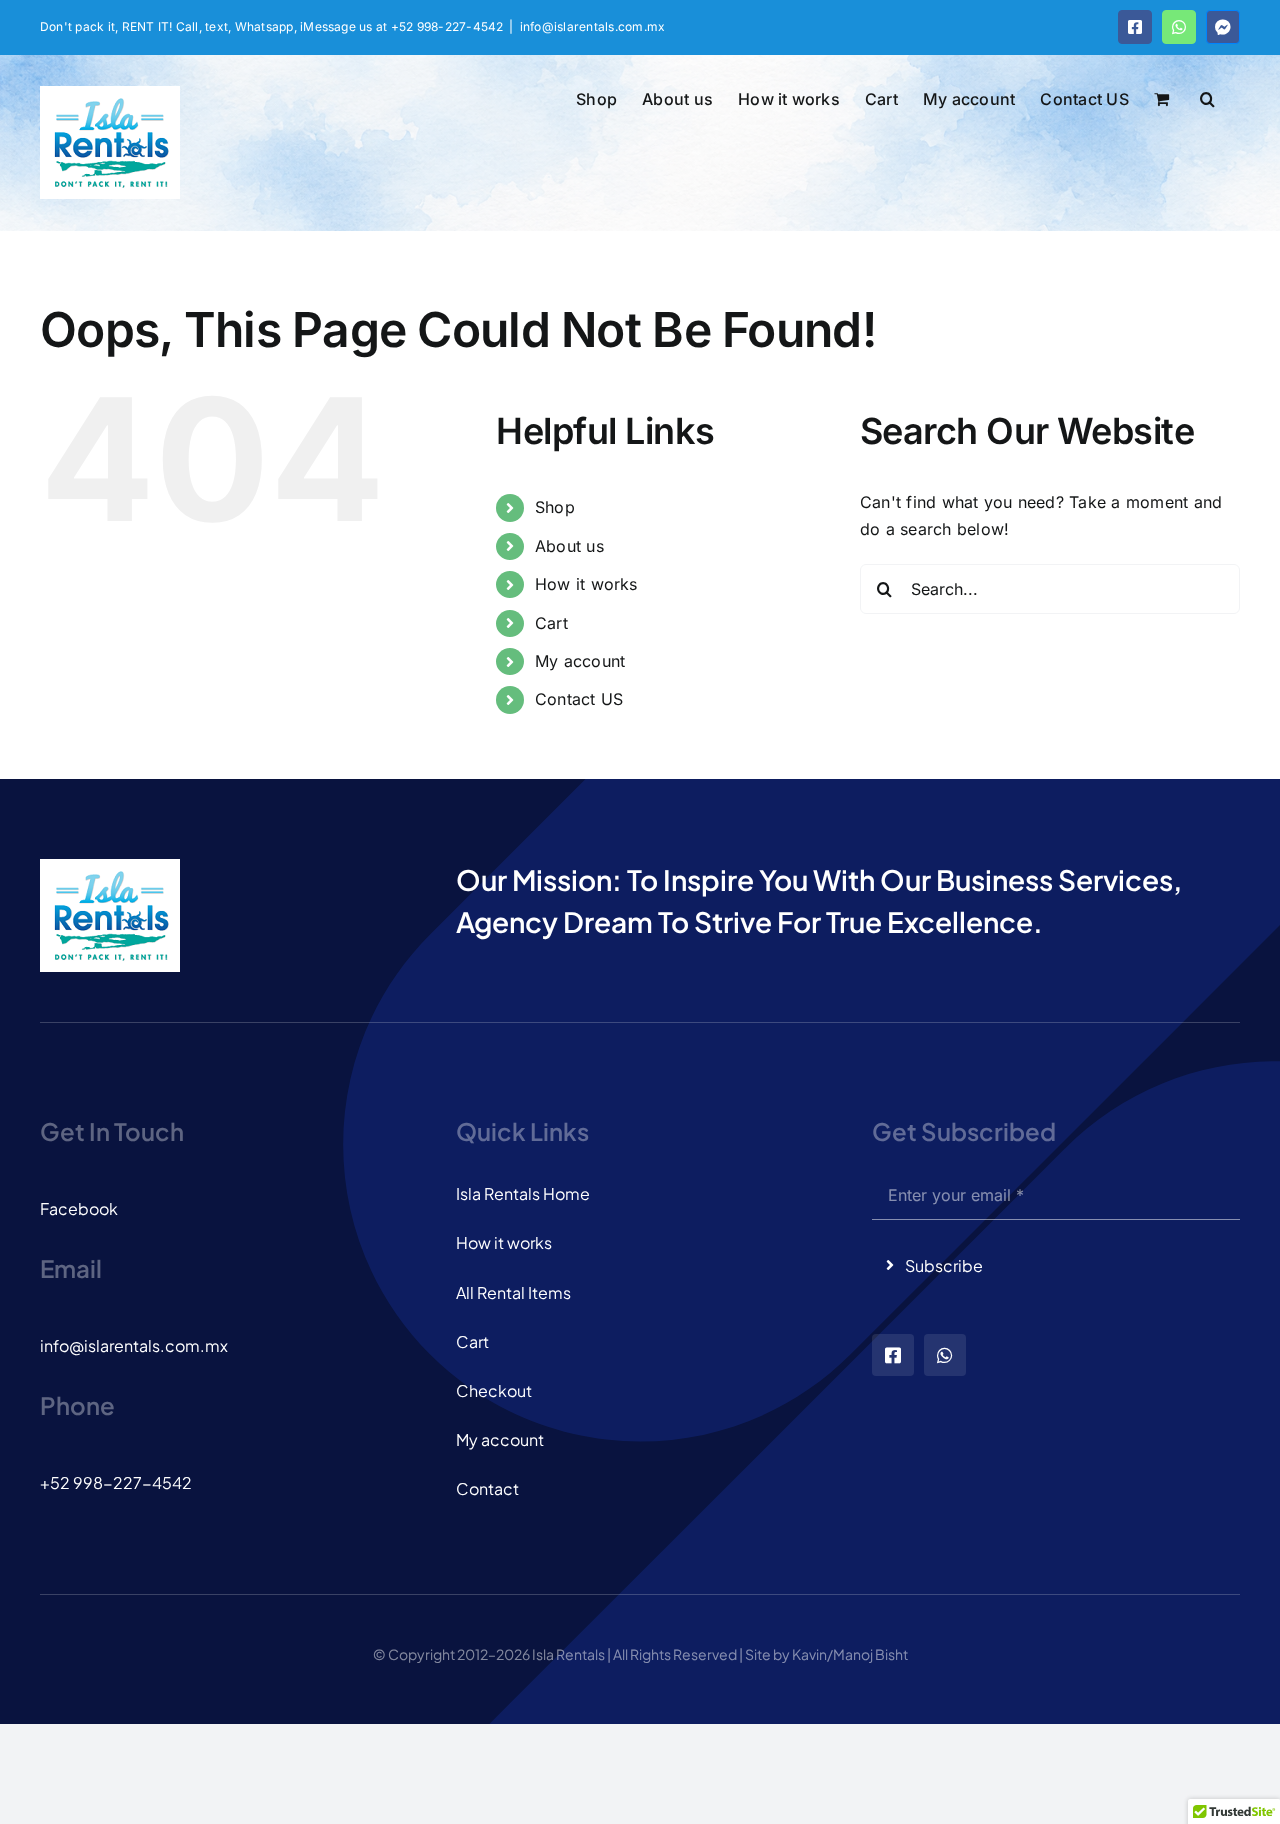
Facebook (79, 1208)
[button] (1207, 97)
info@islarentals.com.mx (593, 26)
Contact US (579, 699)
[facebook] (893, 1355)
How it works (586, 584)
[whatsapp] (945, 1355)
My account (580, 661)
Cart (551, 623)
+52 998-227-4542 (116, 1482)
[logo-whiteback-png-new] (110, 867)
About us (569, 546)
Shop (555, 507)
